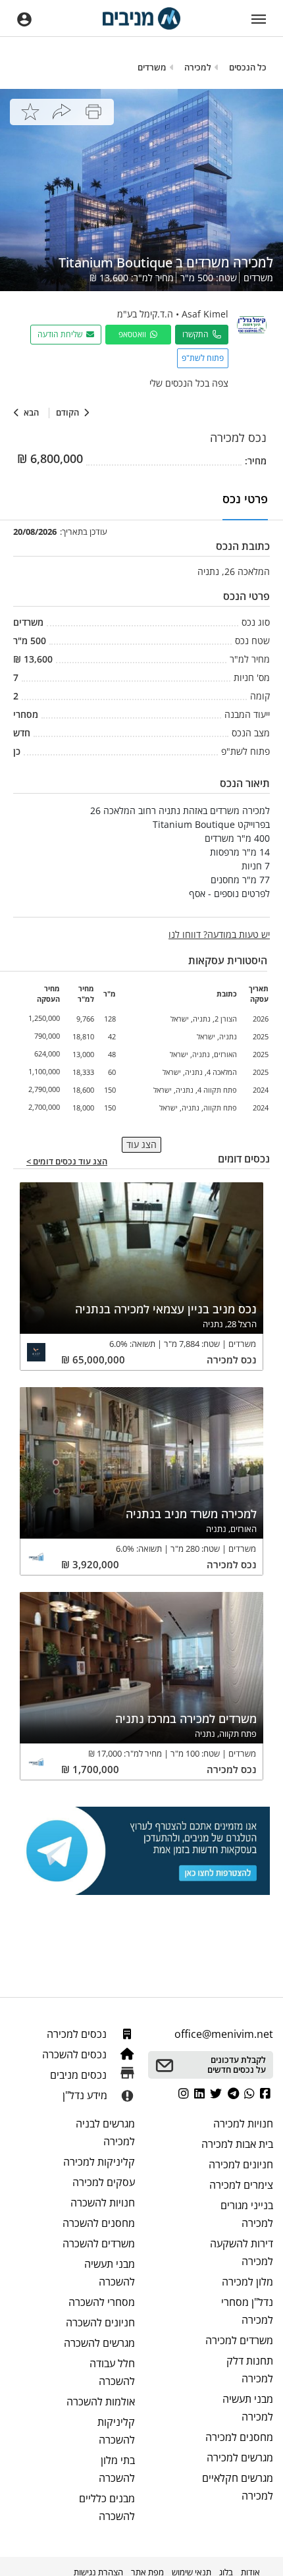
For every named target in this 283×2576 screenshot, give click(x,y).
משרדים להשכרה (99, 2243)
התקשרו (197, 334)
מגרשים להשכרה (99, 2343)
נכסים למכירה (78, 2034)
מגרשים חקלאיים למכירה (238, 2487)
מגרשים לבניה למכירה (105, 2132)
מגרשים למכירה (240, 2457)
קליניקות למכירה (99, 2162)
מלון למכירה (247, 2282)
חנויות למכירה (243, 2124)
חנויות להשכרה (103, 2203)
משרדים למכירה (239, 2340)
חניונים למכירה (241, 2164)
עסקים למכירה (104, 2182)
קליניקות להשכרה (116, 2431)
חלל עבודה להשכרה (112, 2372)
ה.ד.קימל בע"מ (145, 314)
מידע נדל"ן (85, 2095)
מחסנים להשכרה (99, 2223)
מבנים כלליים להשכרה (107, 2507)
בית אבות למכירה (237, 2144)
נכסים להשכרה (76, 2054)
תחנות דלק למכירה (250, 2370)
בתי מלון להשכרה (117, 2469)
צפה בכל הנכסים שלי (189, 383)
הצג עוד (141, 1144)
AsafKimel (205, 314)
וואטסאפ (134, 334)
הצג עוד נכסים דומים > (67, 1162)
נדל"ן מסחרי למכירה (247, 2311)
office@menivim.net (224, 2034)
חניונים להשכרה (100, 2322)
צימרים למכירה (241, 2185)
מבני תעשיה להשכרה (110, 2273)
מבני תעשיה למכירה (248, 2408)
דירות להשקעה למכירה (242, 2252)
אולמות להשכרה (101, 2401)
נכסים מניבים (80, 2075)
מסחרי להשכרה (102, 2302)
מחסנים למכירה (239, 2437)
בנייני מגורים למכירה (247, 2214)
